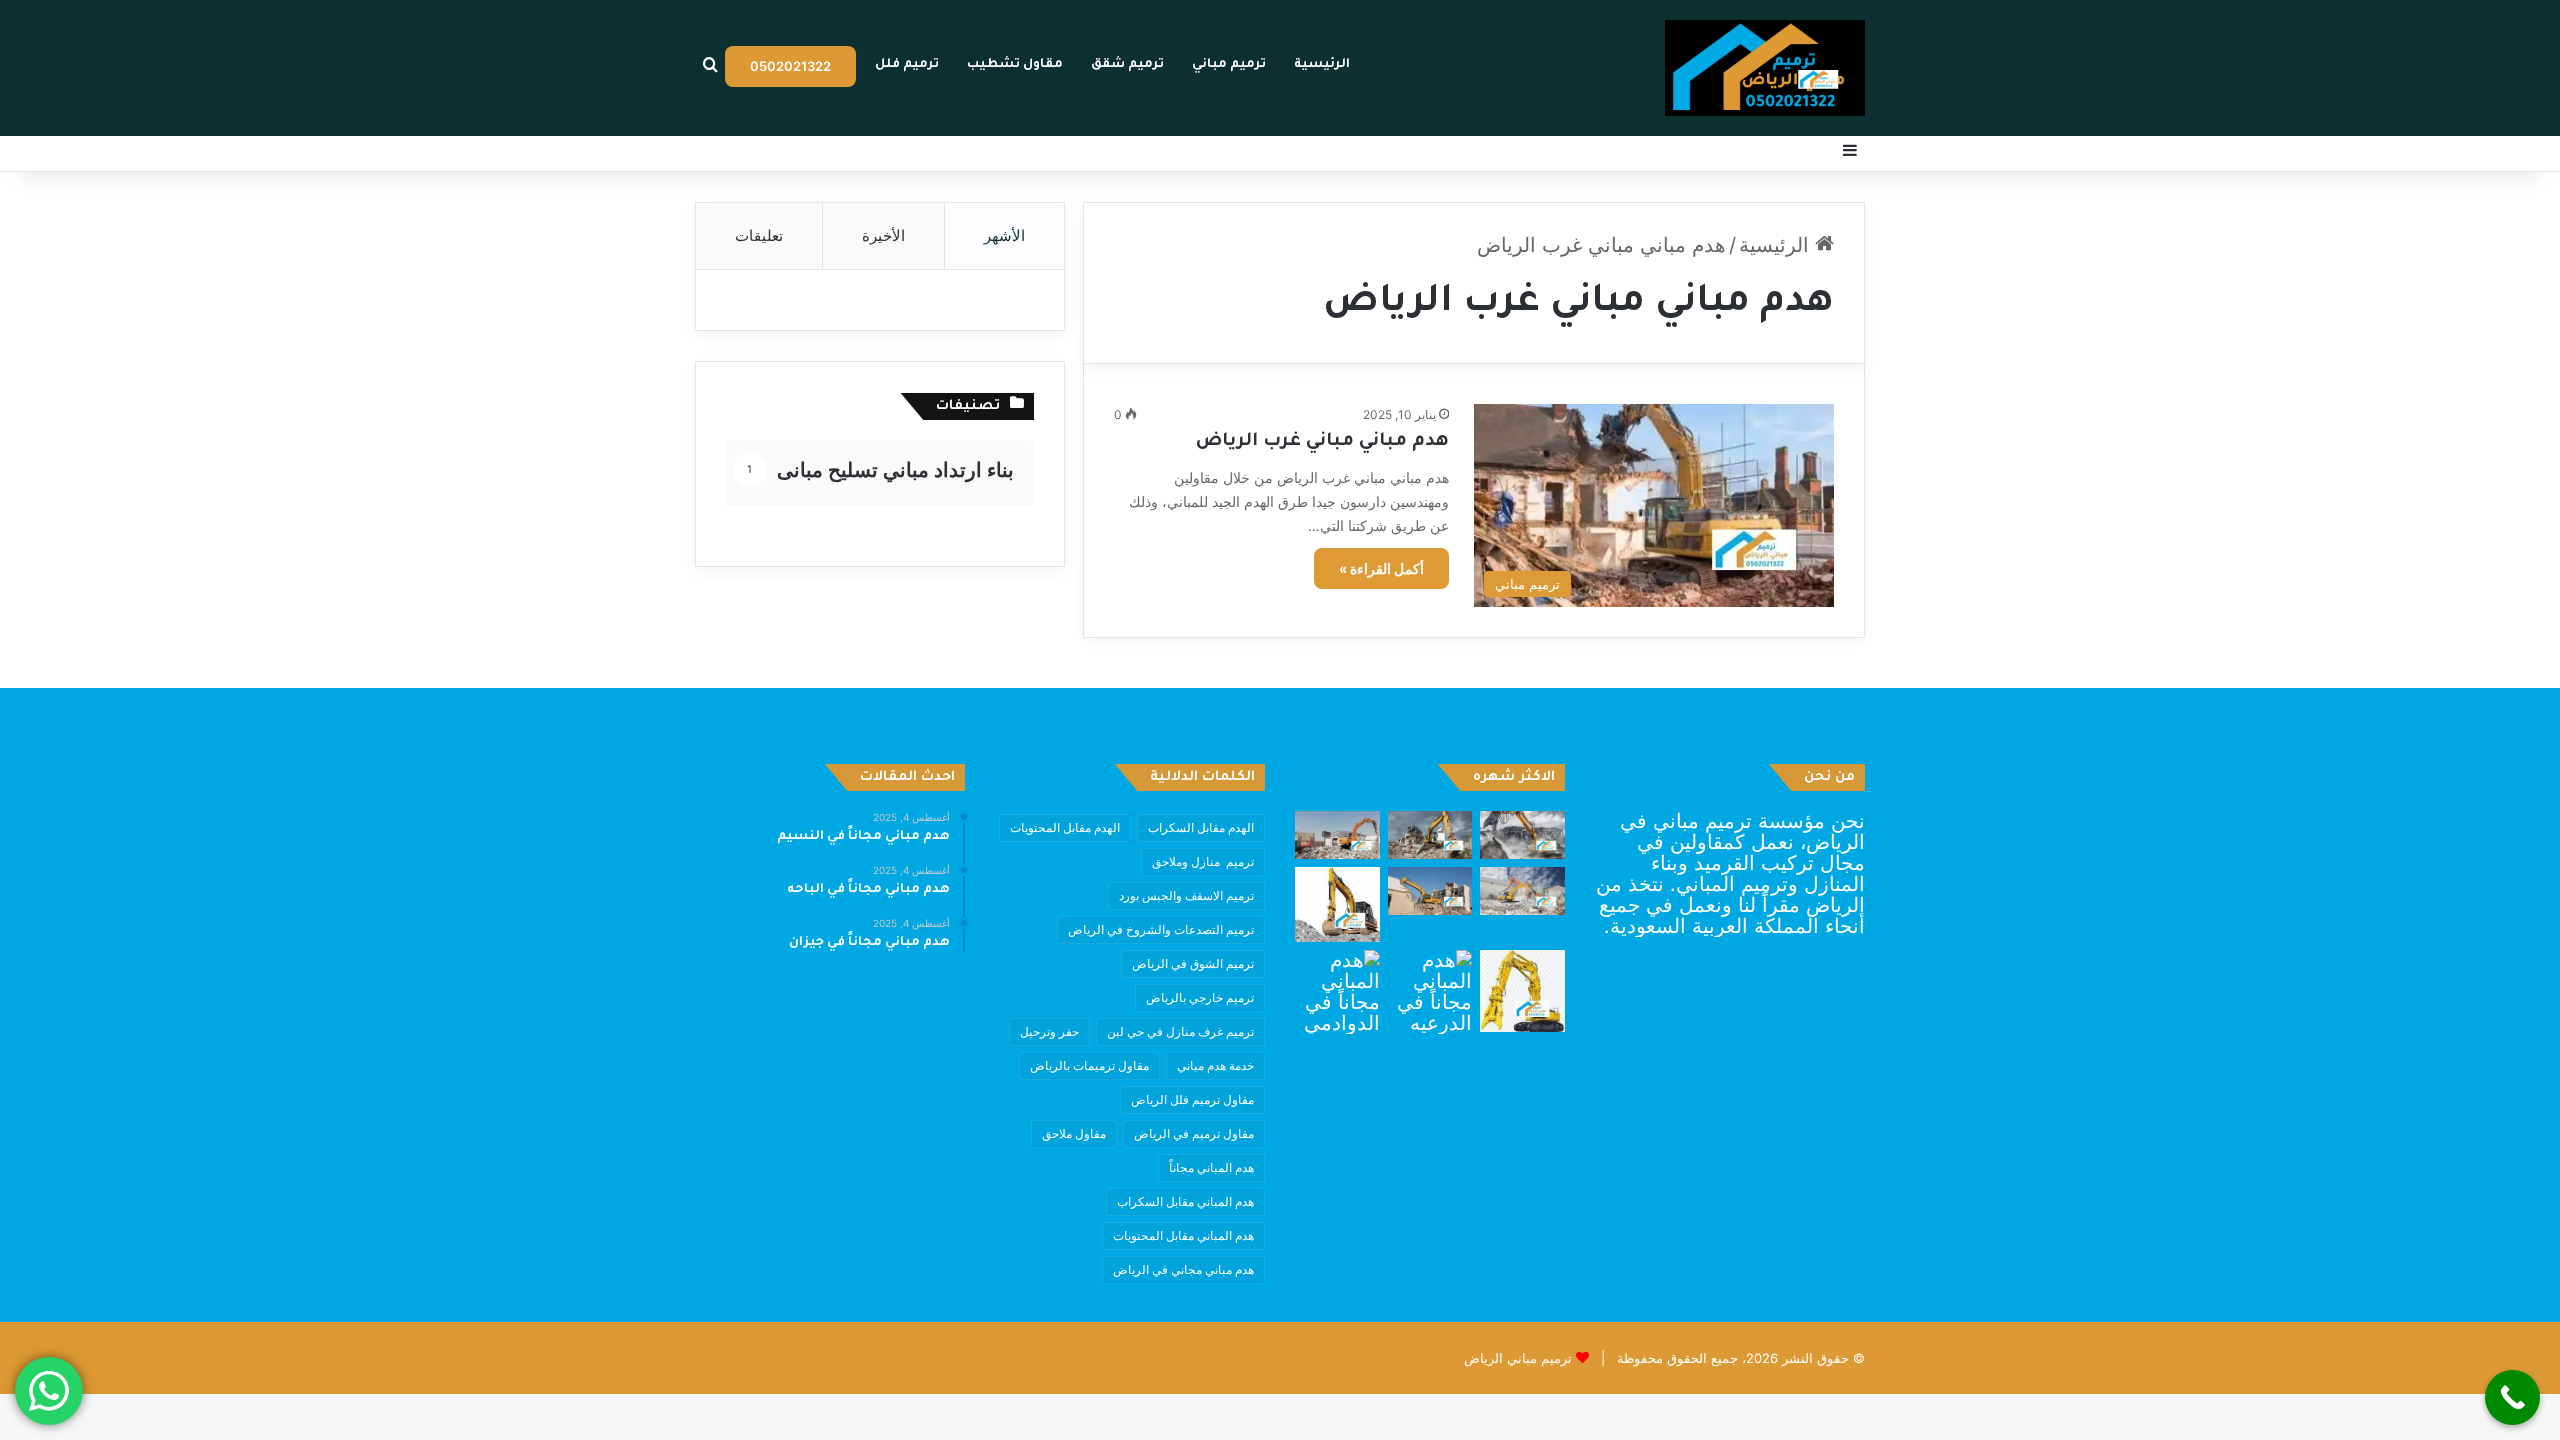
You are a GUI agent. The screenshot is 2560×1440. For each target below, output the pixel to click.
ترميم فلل (907, 65)
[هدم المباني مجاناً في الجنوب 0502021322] (1337, 904)
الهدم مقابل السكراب (1201, 827)
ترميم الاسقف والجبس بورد (1186, 895)
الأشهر (1004, 235)
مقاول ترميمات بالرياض (1089, 1065)
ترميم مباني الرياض (1518, 1358)
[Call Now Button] (2512, 1397)
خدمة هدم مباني (1215, 1065)
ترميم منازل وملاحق (1203, 861)
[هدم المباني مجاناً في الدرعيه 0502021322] (1430, 992)
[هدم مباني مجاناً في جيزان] (1337, 835)
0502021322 (790, 66)
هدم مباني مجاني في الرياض (1183, 1269)
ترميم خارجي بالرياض (1200, 997)
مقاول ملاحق (1074, 1133)
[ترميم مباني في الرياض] (1765, 68)
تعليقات (759, 235)
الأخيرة (883, 235)
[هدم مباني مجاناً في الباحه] (1430, 835)
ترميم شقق (1127, 65)
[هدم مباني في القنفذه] (1522, 891)
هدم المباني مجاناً (1211, 1167)
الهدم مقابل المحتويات (1065, 827)
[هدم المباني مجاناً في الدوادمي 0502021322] (1337, 992)
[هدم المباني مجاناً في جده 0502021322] (1522, 991)
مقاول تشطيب (1015, 65)
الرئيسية (1322, 65)
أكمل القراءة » (1381, 568)
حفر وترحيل (1049, 1031)
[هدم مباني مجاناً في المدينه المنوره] (1430, 891)
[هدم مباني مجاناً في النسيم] (1522, 835)
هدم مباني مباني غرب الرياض (1322, 442)
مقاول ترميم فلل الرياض (1192, 1099)
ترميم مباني (1229, 65)
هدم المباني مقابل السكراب (1185, 1201)
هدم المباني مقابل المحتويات (1183, 1235)
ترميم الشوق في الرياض (1193, 963)
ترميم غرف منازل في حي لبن (1180, 1031)
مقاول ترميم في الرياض (1194, 1133)
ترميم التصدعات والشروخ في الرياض (1161, 929)
